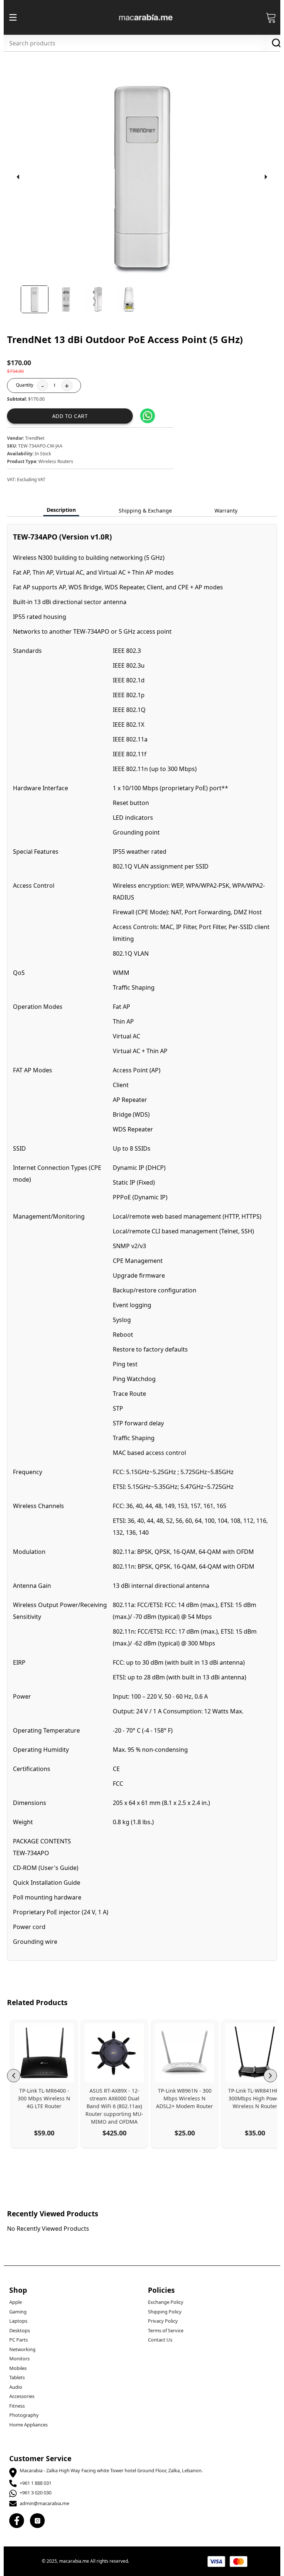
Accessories (22, 2396)
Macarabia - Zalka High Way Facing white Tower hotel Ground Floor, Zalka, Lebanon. (111, 2470)
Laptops (18, 2321)
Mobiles (18, 2368)
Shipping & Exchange (145, 511)
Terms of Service (166, 2330)
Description (61, 510)
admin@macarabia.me (44, 2503)
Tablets (17, 2377)
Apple (16, 2302)
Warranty (226, 511)
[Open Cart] (271, 17)
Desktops (20, 2330)
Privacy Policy (163, 2321)
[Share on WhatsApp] (148, 416)
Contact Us (160, 2340)
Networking (22, 2349)
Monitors (19, 2359)
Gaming (18, 2312)
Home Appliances (28, 2425)
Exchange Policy (166, 2302)
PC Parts (18, 2340)
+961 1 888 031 (35, 2483)
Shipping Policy (165, 2312)
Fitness (17, 2406)
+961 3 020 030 (35, 2493)
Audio (16, 2387)
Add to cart (70, 416)
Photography (24, 2415)
